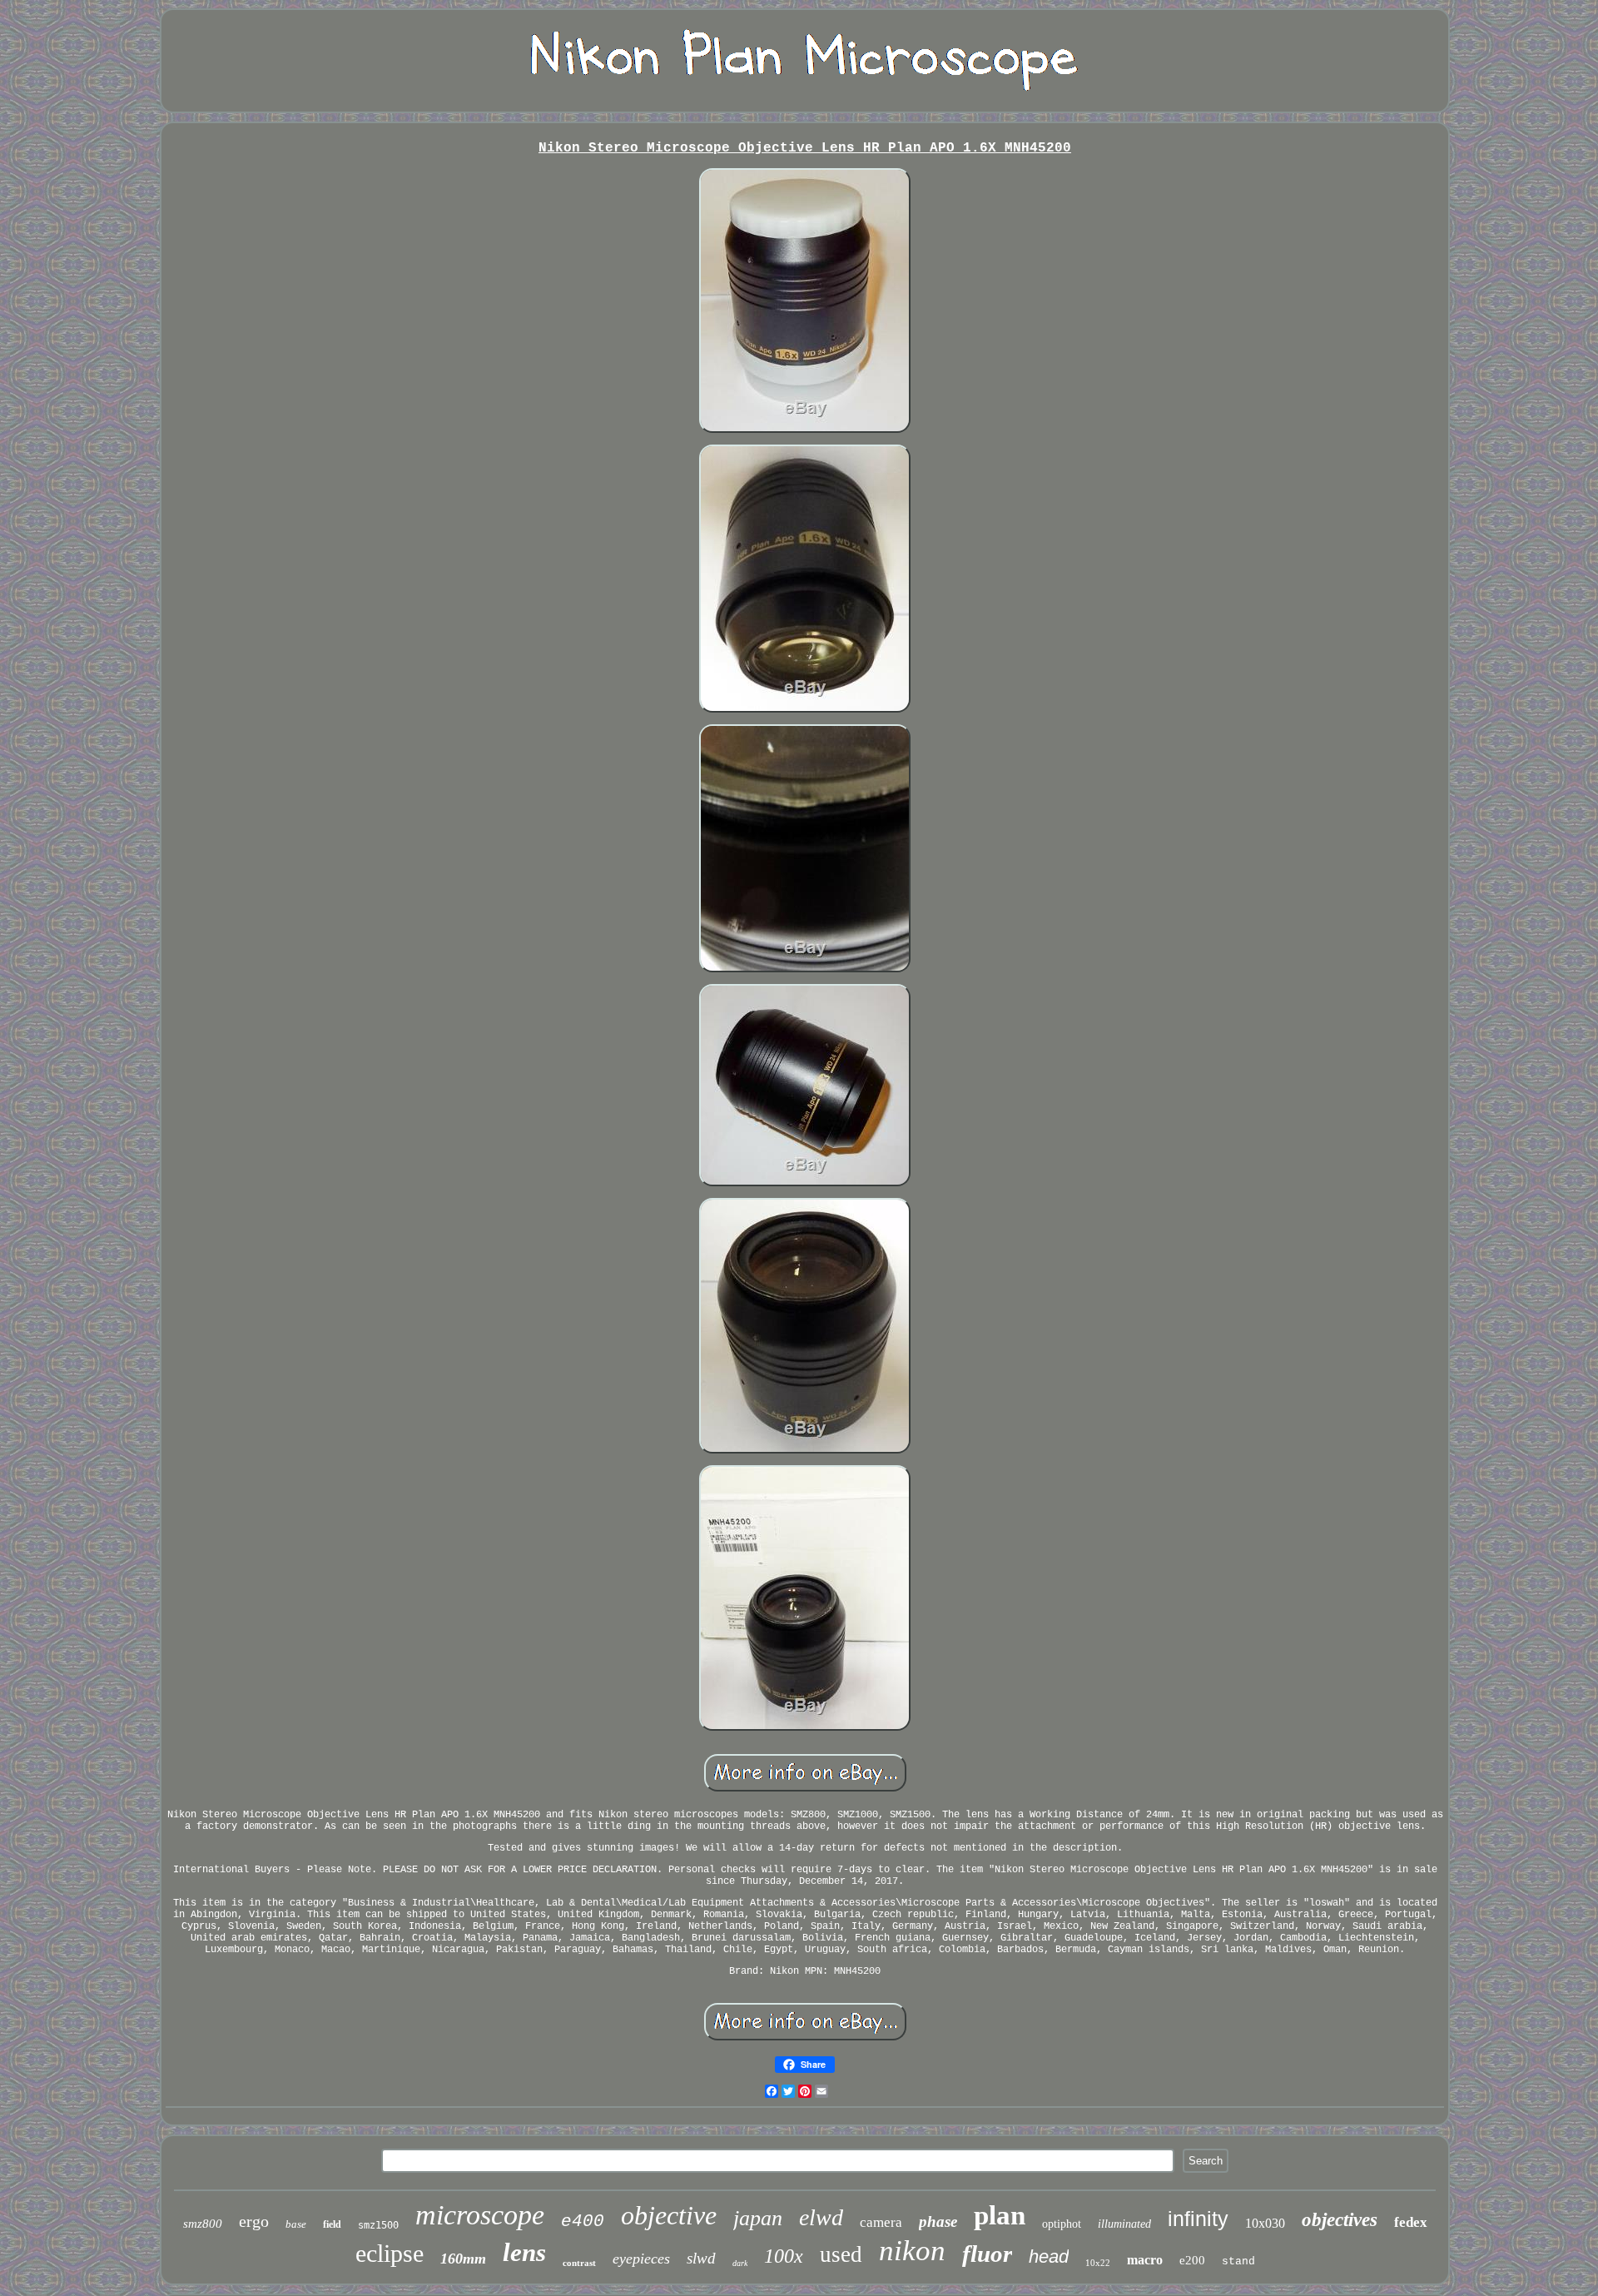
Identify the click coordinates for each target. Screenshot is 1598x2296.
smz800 (203, 2224)
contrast (579, 2263)
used (841, 2254)
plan (1000, 2215)
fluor (987, 2254)
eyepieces (641, 2259)
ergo (254, 2221)
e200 (1192, 2260)
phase (938, 2221)
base (296, 2224)
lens (524, 2252)
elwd (821, 2217)
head (1049, 2256)
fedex (1411, 2222)
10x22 (1098, 2263)
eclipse (390, 2253)
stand (1238, 2261)
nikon (912, 2251)
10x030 (1265, 2223)
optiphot (1062, 2224)
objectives (1340, 2220)
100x (784, 2256)
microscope (480, 2215)
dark (740, 2263)
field (332, 2224)
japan (758, 2218)
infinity (1198, 2219)
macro (1145, 2260)
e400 (583, 2221)
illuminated (1124, 2224)
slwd (701, 2258)
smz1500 (378, 2225)
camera (881, 2222)
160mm (463, 2259)
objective (669, 2215)
